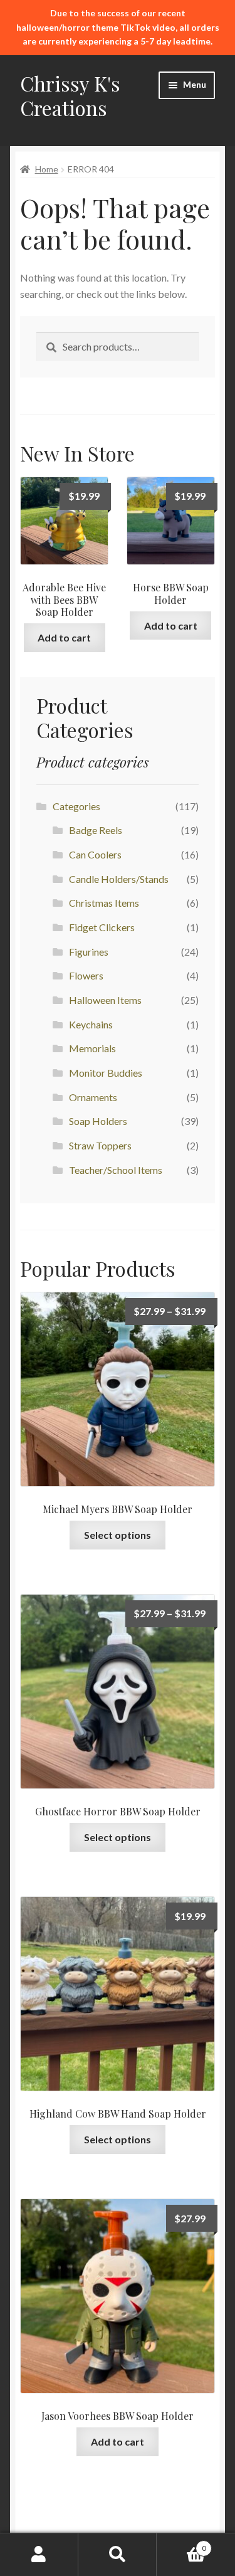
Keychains (91, 1024)
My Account (39, 2555)
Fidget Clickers (102, 927)
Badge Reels (96, 830)
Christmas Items (104, 903)
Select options (118, 1535)
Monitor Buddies (106, 1073)
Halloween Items (105, 1000)
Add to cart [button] (64, 637)
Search (118, 2555)
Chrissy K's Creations (70, 95)
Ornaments (93, 1097)
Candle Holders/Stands (119, 879)
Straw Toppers (100, 1145)
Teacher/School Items (116, 1170)
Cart (181, 2544)
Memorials (92, 1048)
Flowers (86, 975)
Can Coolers (95, 854)
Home (47, 169)
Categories (76, 806)
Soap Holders (98, 1121)
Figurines (89, 952)
